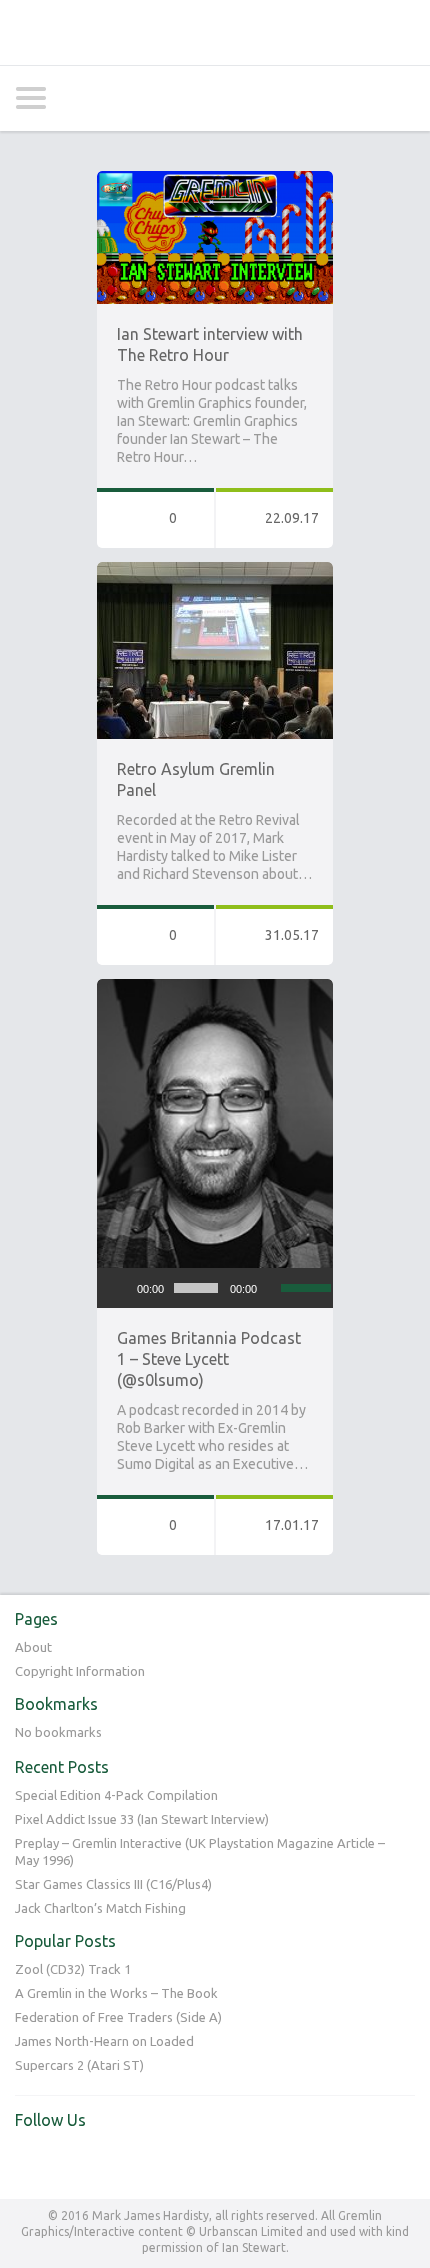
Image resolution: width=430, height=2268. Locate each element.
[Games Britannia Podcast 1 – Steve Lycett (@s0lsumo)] (215, 988)
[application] (215, 1288)
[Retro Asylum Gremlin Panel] (215, 571)
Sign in (352, 98)
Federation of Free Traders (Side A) (118, 2017)
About (33, 1647)
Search (78, 98)
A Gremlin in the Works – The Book (116, 1993)
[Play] (123, 1288)
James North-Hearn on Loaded (104, 2041)
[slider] (302, 1286)
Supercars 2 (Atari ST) (79, 2065)
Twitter (31, 2162)
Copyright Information (80, 1671)
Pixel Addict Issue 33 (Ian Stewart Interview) (142, 1819)
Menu (399, 98)
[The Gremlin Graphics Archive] (215, 32)
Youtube (72, 2162)
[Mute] (273, 1288)
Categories (30, 98)
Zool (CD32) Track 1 (73, 1969)
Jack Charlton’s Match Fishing (100, 1908)
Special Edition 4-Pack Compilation (116, 1795)
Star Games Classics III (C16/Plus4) (113, 1884)
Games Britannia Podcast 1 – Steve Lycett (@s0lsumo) (209, 1359)
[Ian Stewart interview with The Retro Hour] (215, 180)
